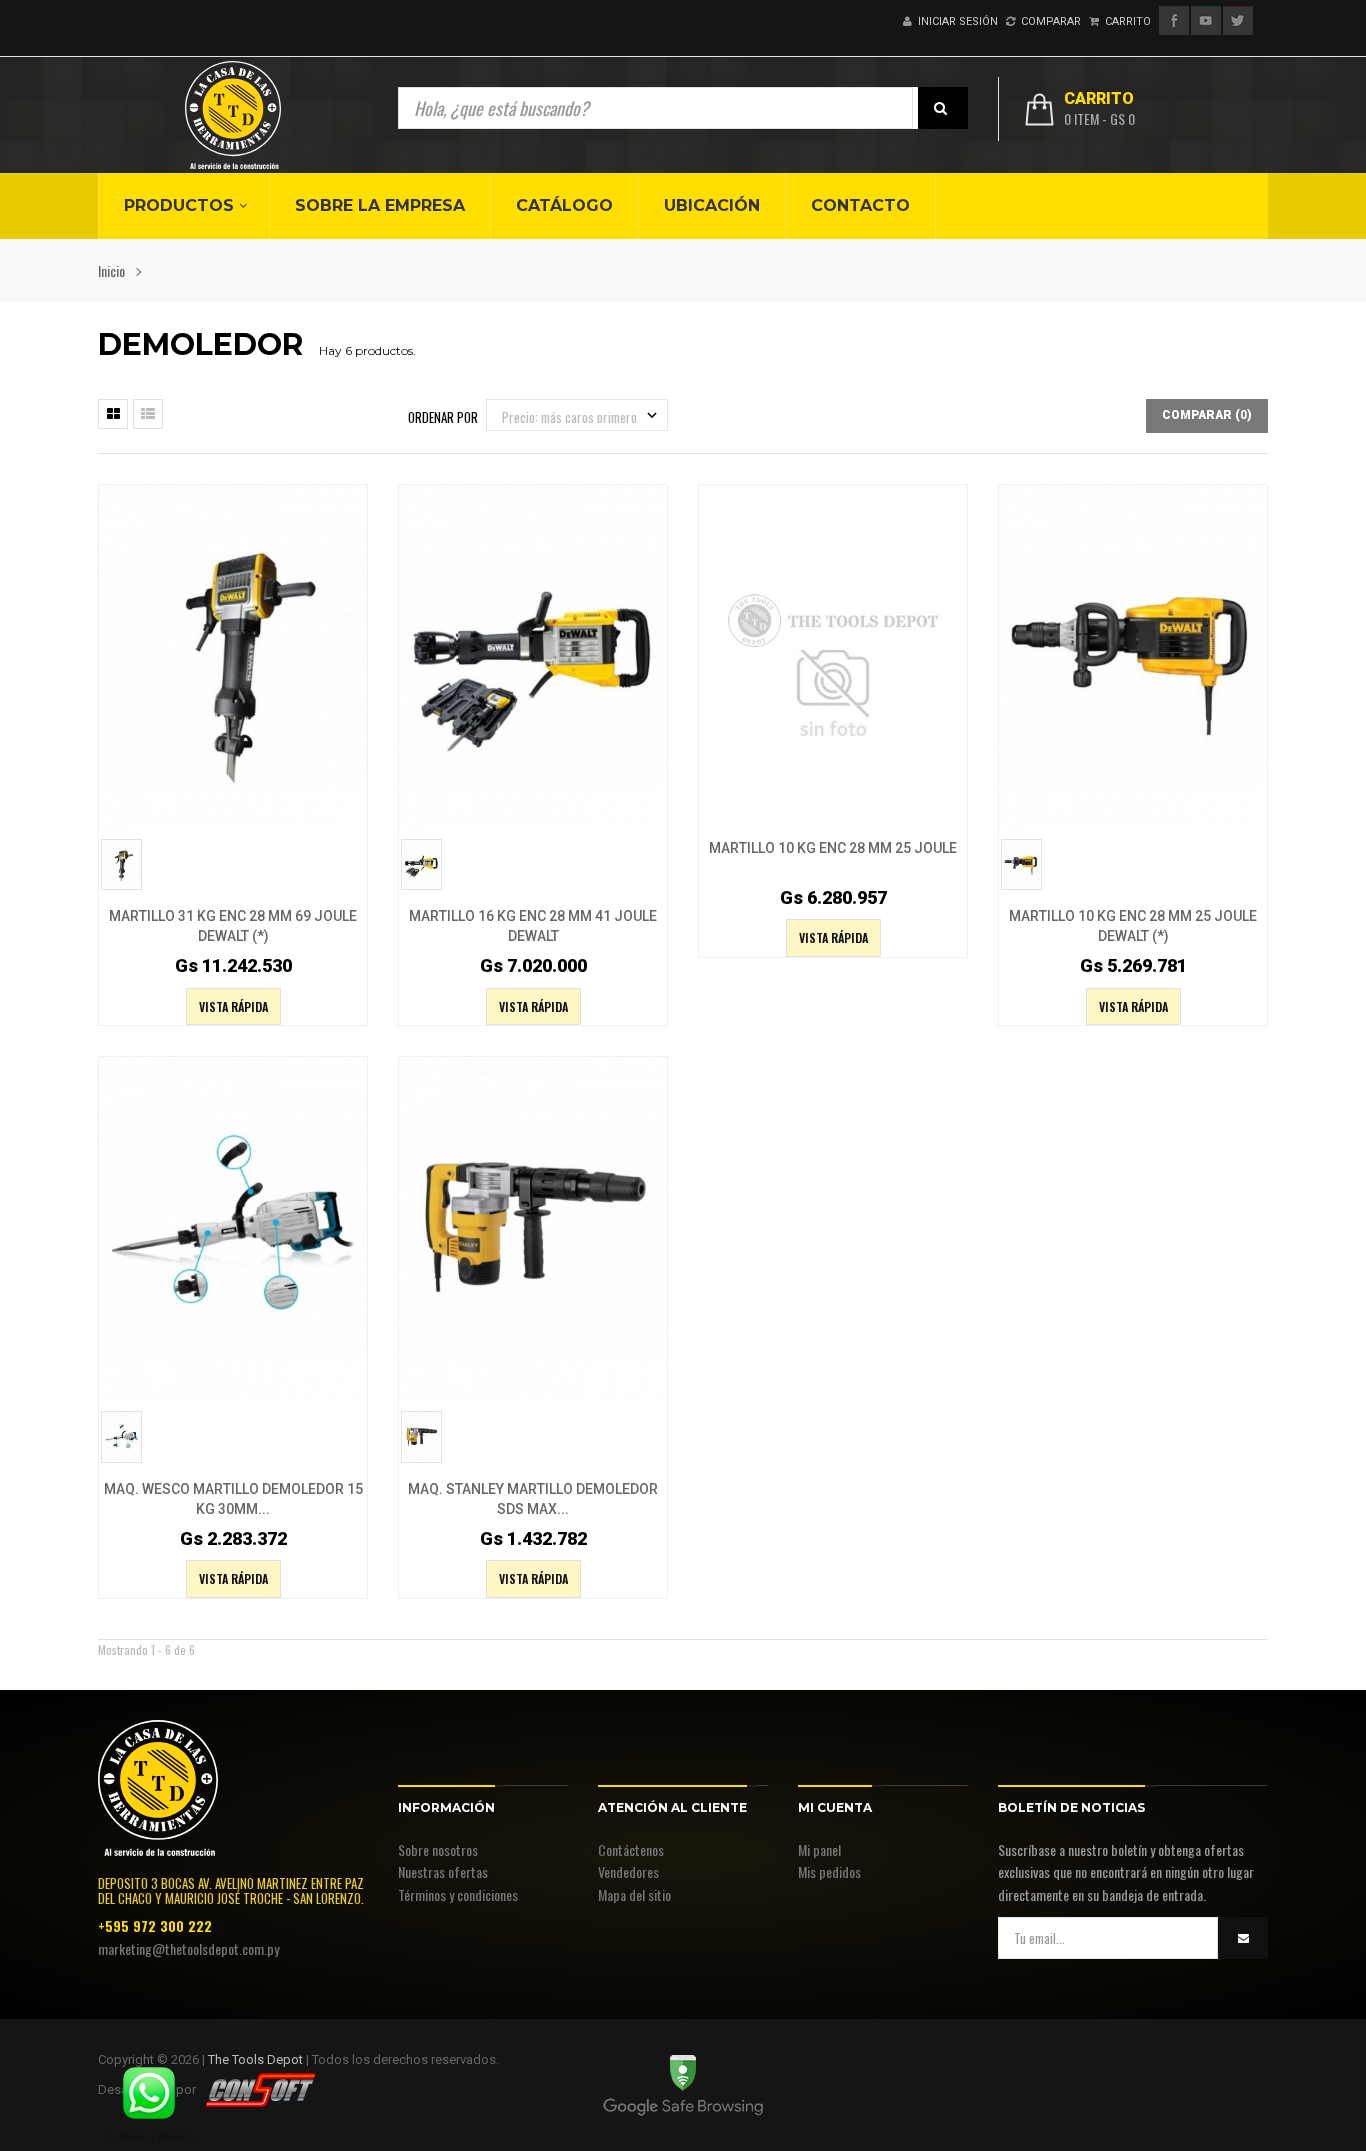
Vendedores (628, 1871)
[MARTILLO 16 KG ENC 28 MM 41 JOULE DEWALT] (533, 654)
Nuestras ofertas (443, 1871)
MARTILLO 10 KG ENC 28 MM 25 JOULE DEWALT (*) (1133, 926)
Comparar (1048, 21)
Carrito (1125, 21)
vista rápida (233, 1006)
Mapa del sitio (634, 1894)
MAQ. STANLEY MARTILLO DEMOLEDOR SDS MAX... (533, 1499)
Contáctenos (631, 1849)
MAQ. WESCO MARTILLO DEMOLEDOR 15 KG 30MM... (233, 1499)
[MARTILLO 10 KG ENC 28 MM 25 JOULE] (833, 654)
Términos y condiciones (458, 1894)
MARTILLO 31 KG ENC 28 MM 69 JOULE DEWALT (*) (233, 926)
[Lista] (148, 414)
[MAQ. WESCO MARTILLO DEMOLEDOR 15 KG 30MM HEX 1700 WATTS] (233, 1227)
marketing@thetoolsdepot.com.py (188, 1948)
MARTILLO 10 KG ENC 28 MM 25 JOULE (833, 848)
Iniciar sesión (955, 21)
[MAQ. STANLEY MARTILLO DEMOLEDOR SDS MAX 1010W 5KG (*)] (533, 1227)
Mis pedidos (829, 1871)
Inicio (111, 270)
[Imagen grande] (347, 755)
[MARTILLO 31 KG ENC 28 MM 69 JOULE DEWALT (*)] (233, 654)
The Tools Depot (255, 2059)
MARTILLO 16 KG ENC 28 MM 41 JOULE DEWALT (533, 926)
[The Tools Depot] (233, 115)
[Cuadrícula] (113, 414)
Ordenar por (443, 417)
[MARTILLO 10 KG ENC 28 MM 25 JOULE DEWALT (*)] (1133, 654)
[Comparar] (307, 755)
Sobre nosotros (438, 1849)
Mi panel (819, 1849)
